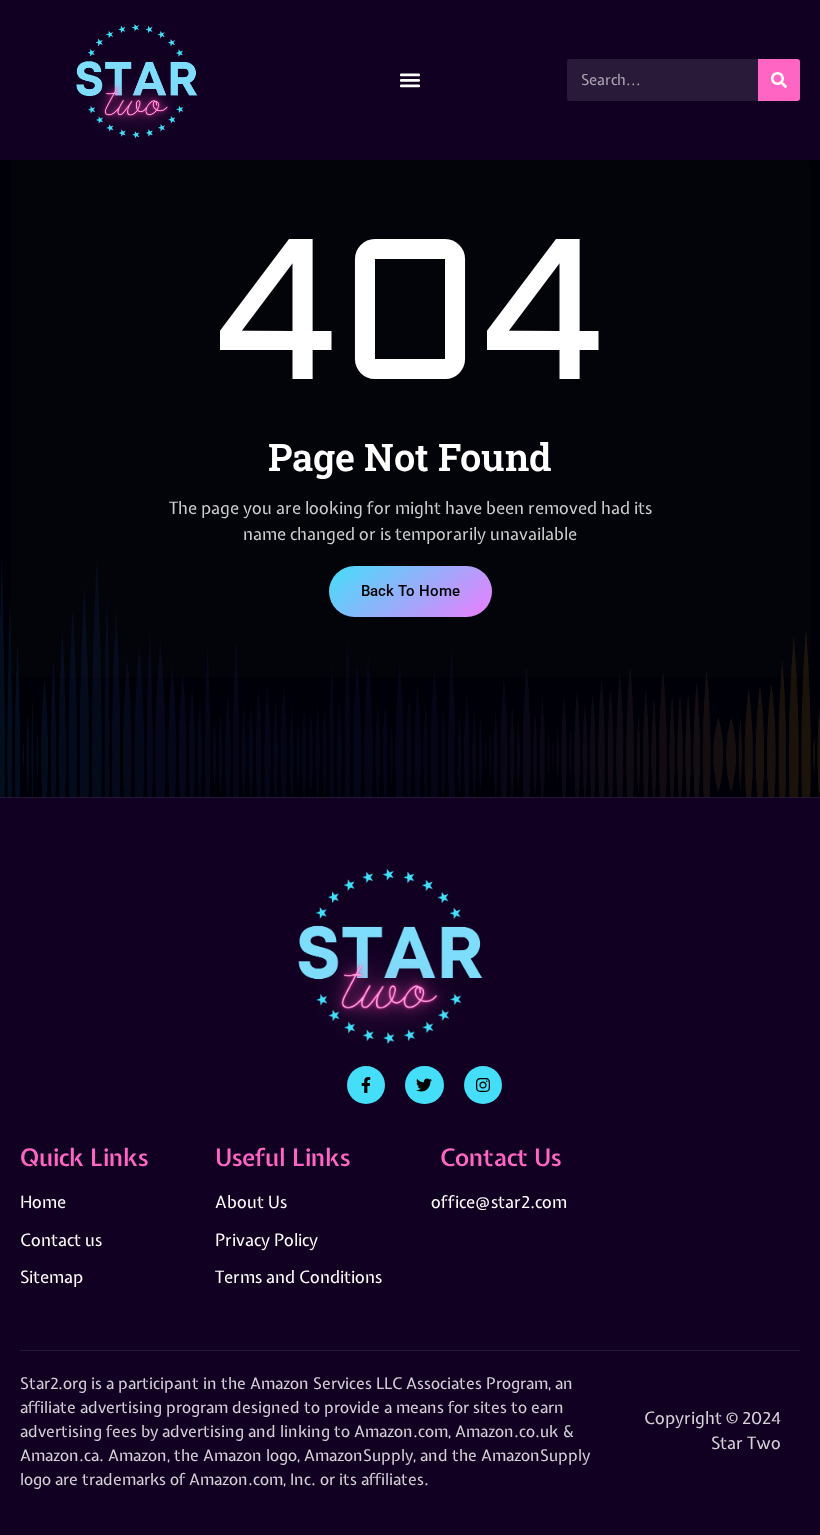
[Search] (779, 80)
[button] (410, 80)
